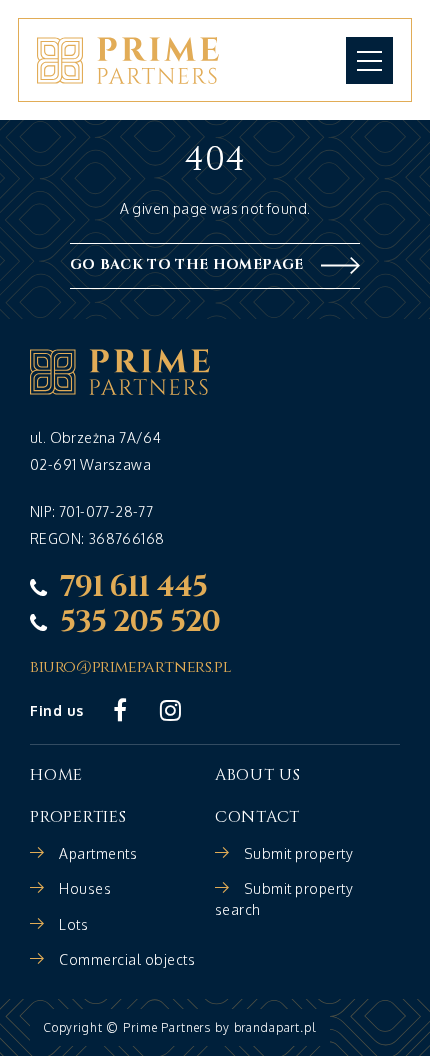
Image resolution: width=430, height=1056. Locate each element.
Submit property (299, 853)
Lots (73, 924)
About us (258, 775)
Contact (257, 817)
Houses (85, 888)
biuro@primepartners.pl (130, 667)
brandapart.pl (275, 1027)
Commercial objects (127, 959)
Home (56, 775)
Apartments (98, 853)
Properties (78, 817)
